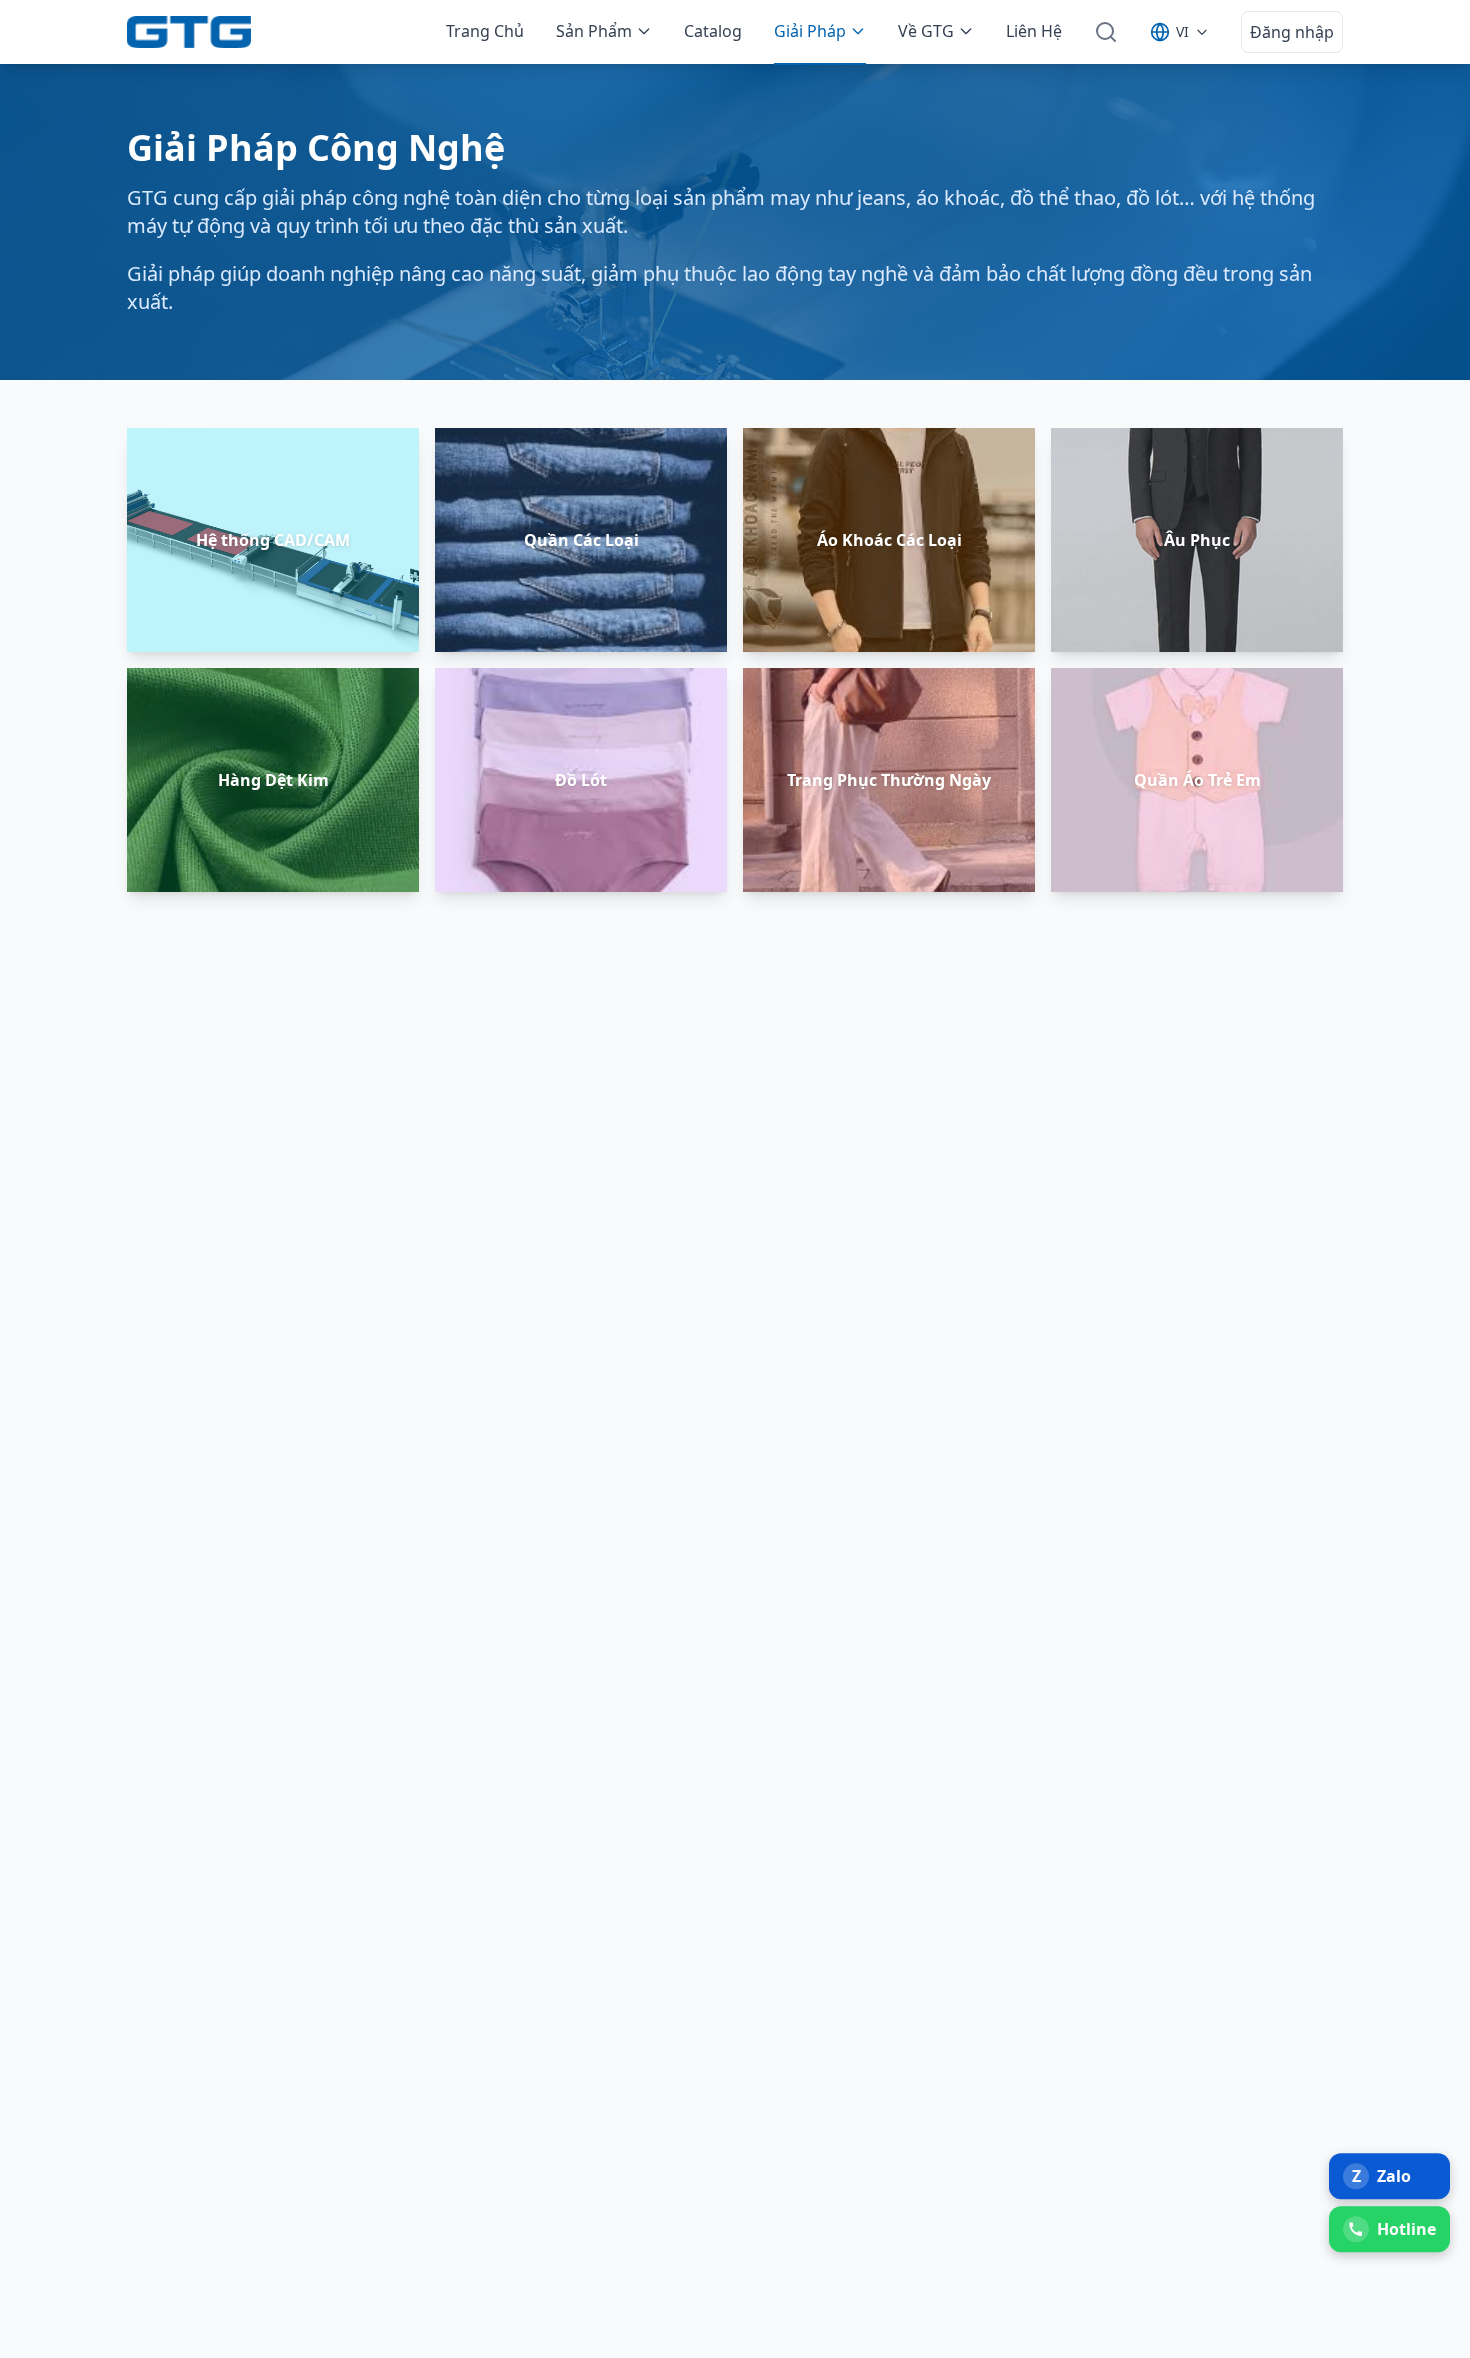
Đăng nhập (1292, 32)
